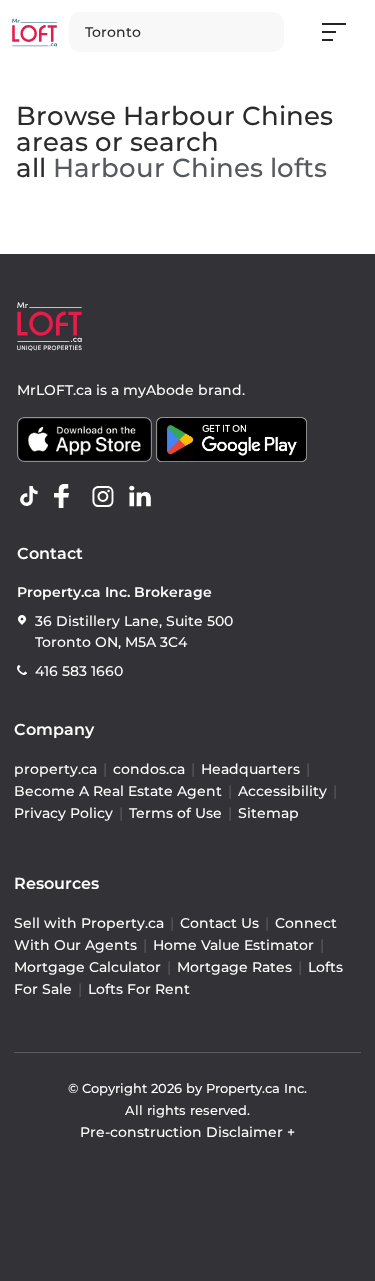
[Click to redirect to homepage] (34, 32)
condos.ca (149, 769)
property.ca (55, 769)
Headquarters (250, 769)
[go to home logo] (49, 326)
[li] (144, 497)
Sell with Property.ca (89, 923)
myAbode (158, 390)
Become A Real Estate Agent (118, 791)
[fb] (70, 497)
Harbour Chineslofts (190, 168)
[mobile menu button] (345, 32)
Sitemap (268, 813)
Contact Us (219, 923)
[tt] (33, 497)
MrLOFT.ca (54, 390)
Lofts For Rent (139, 989)
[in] (107, 497)
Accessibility (282, 791)
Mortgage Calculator (87, 967)
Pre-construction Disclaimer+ (187, 1132)
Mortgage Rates (234, 967)
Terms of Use (175, 813)
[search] (176, 32)
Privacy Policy (63, 813)
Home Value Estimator (233, 945)
